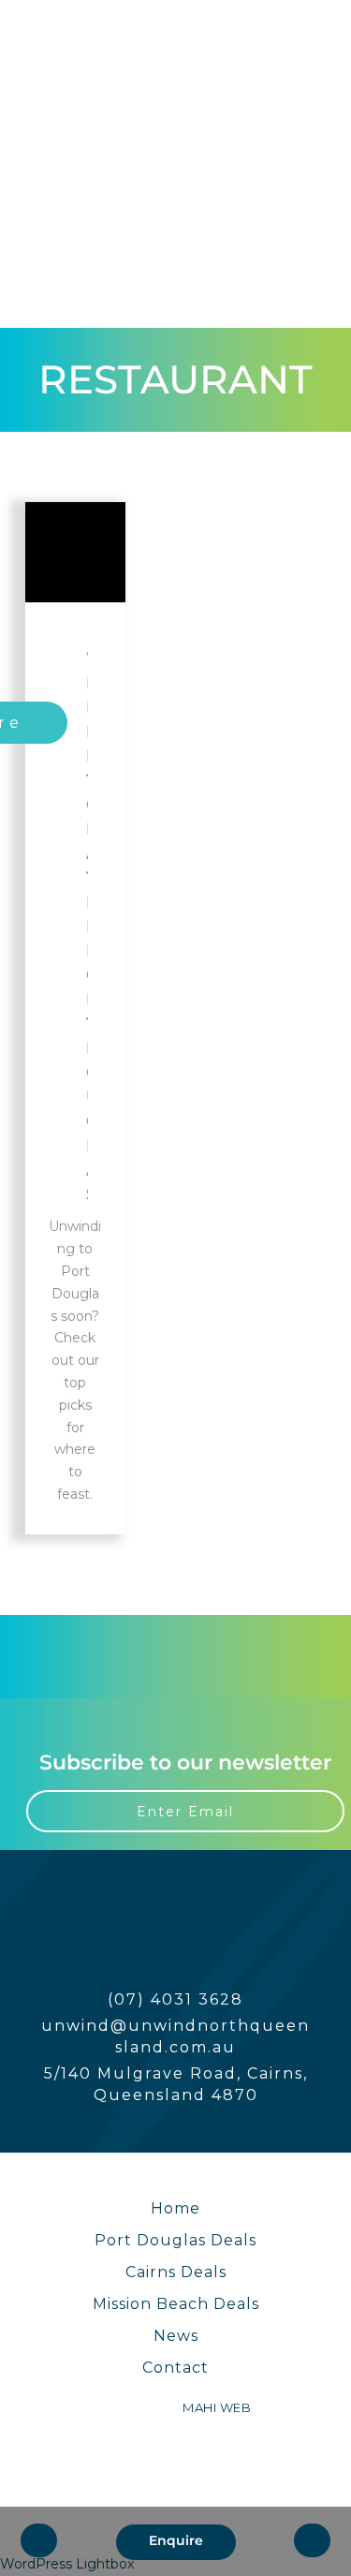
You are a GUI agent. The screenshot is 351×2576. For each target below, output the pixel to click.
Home (175, 2208)
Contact (175, 2368)
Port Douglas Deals (175, 2240)
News (176, 2336)
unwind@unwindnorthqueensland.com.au (175, 2036)
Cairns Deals (176, 2272)
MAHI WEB (217, 2407)
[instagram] (48, 52)
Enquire (176, 2540)
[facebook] (48, 31)
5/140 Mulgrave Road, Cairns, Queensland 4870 (176, 2084)
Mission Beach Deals (176, 2304)
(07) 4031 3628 (175, 1999)
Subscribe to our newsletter (185, 1762)
